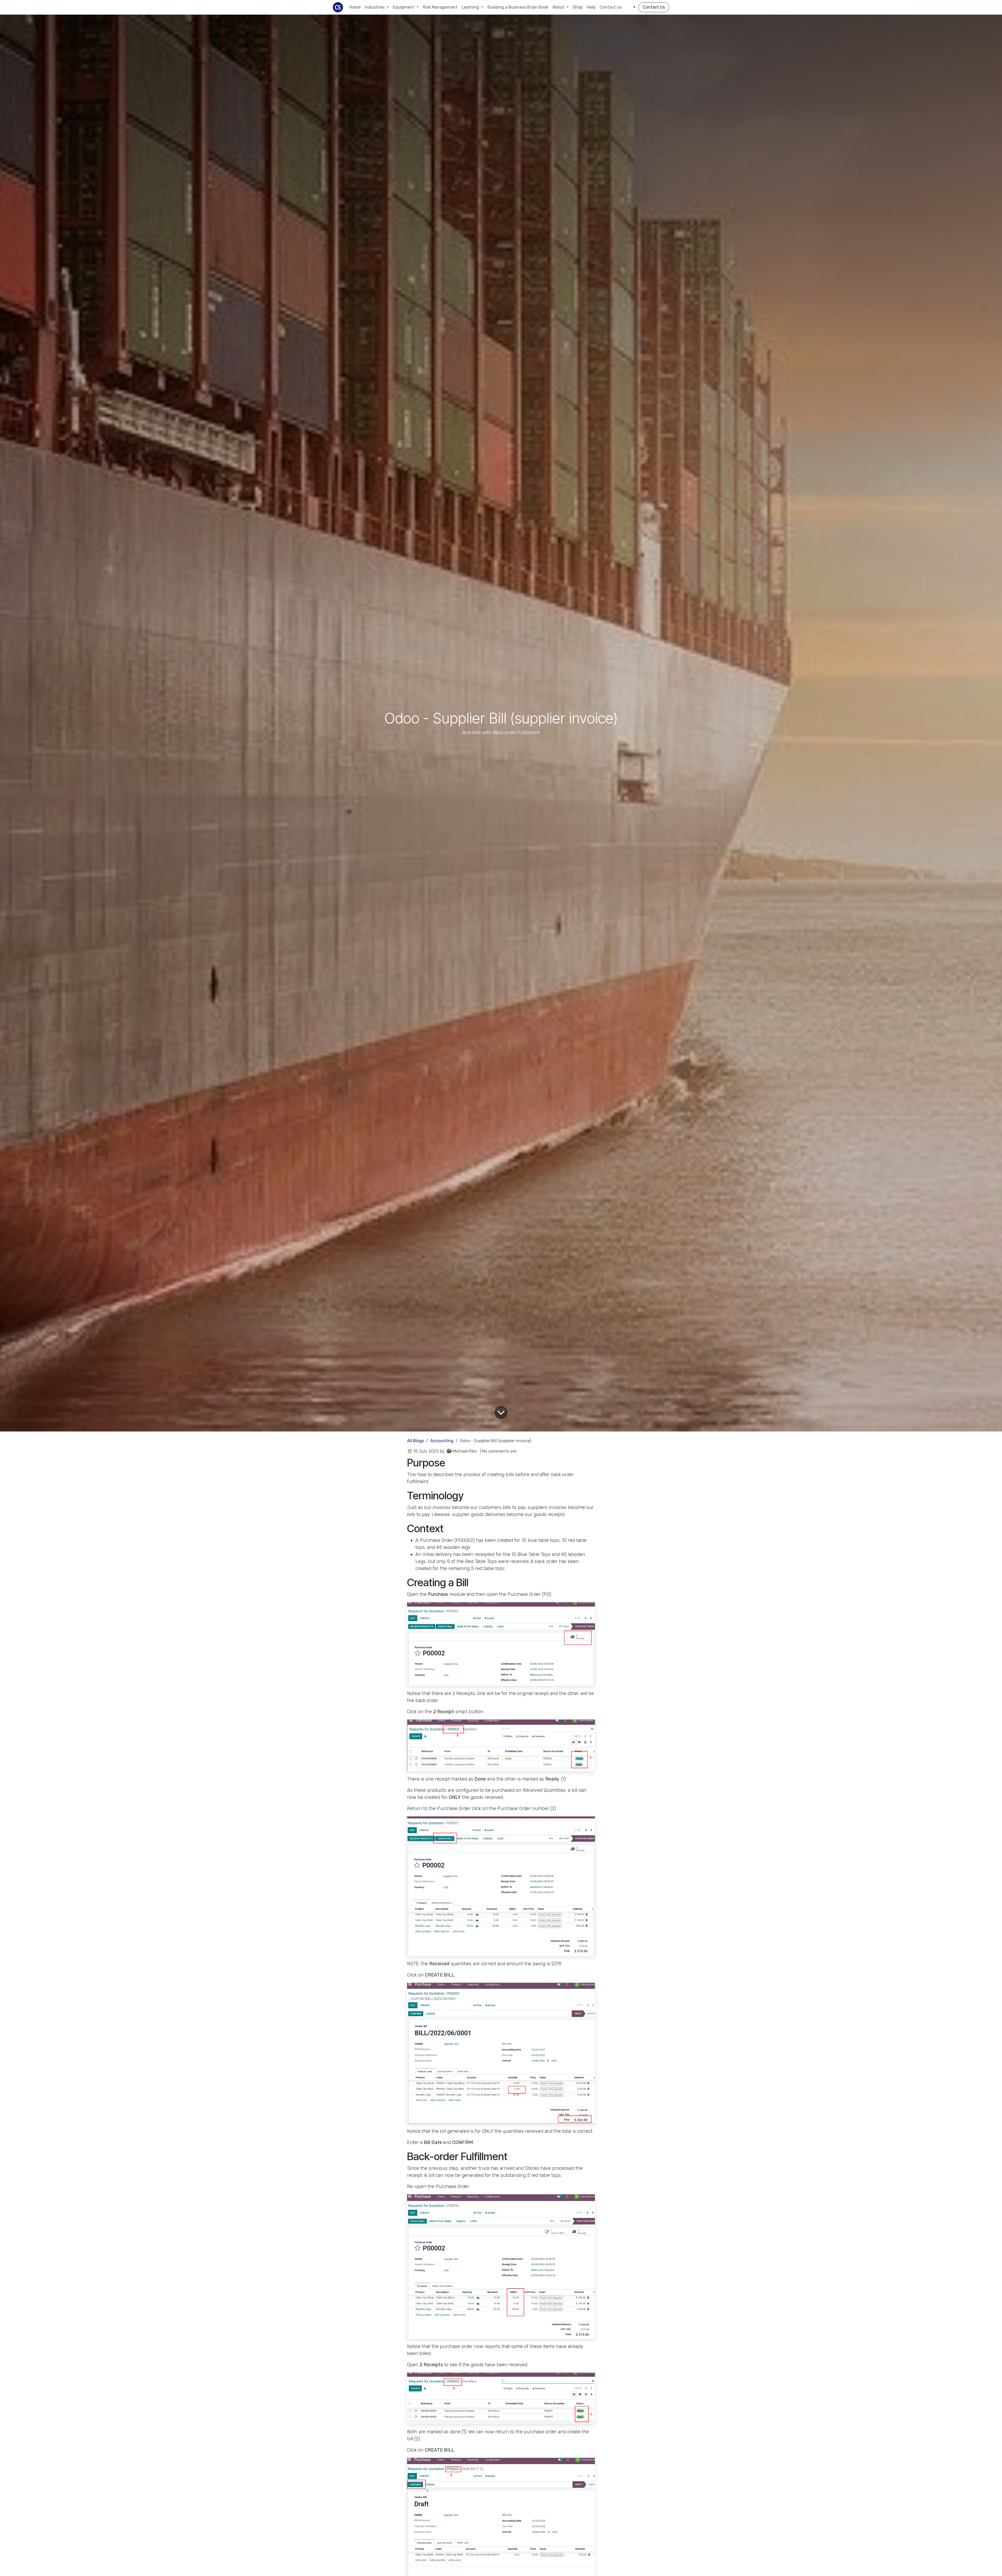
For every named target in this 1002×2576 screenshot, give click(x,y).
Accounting (442, 1441)
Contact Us (654, 7)
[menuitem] (355, 7)
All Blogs (416, 1441)
